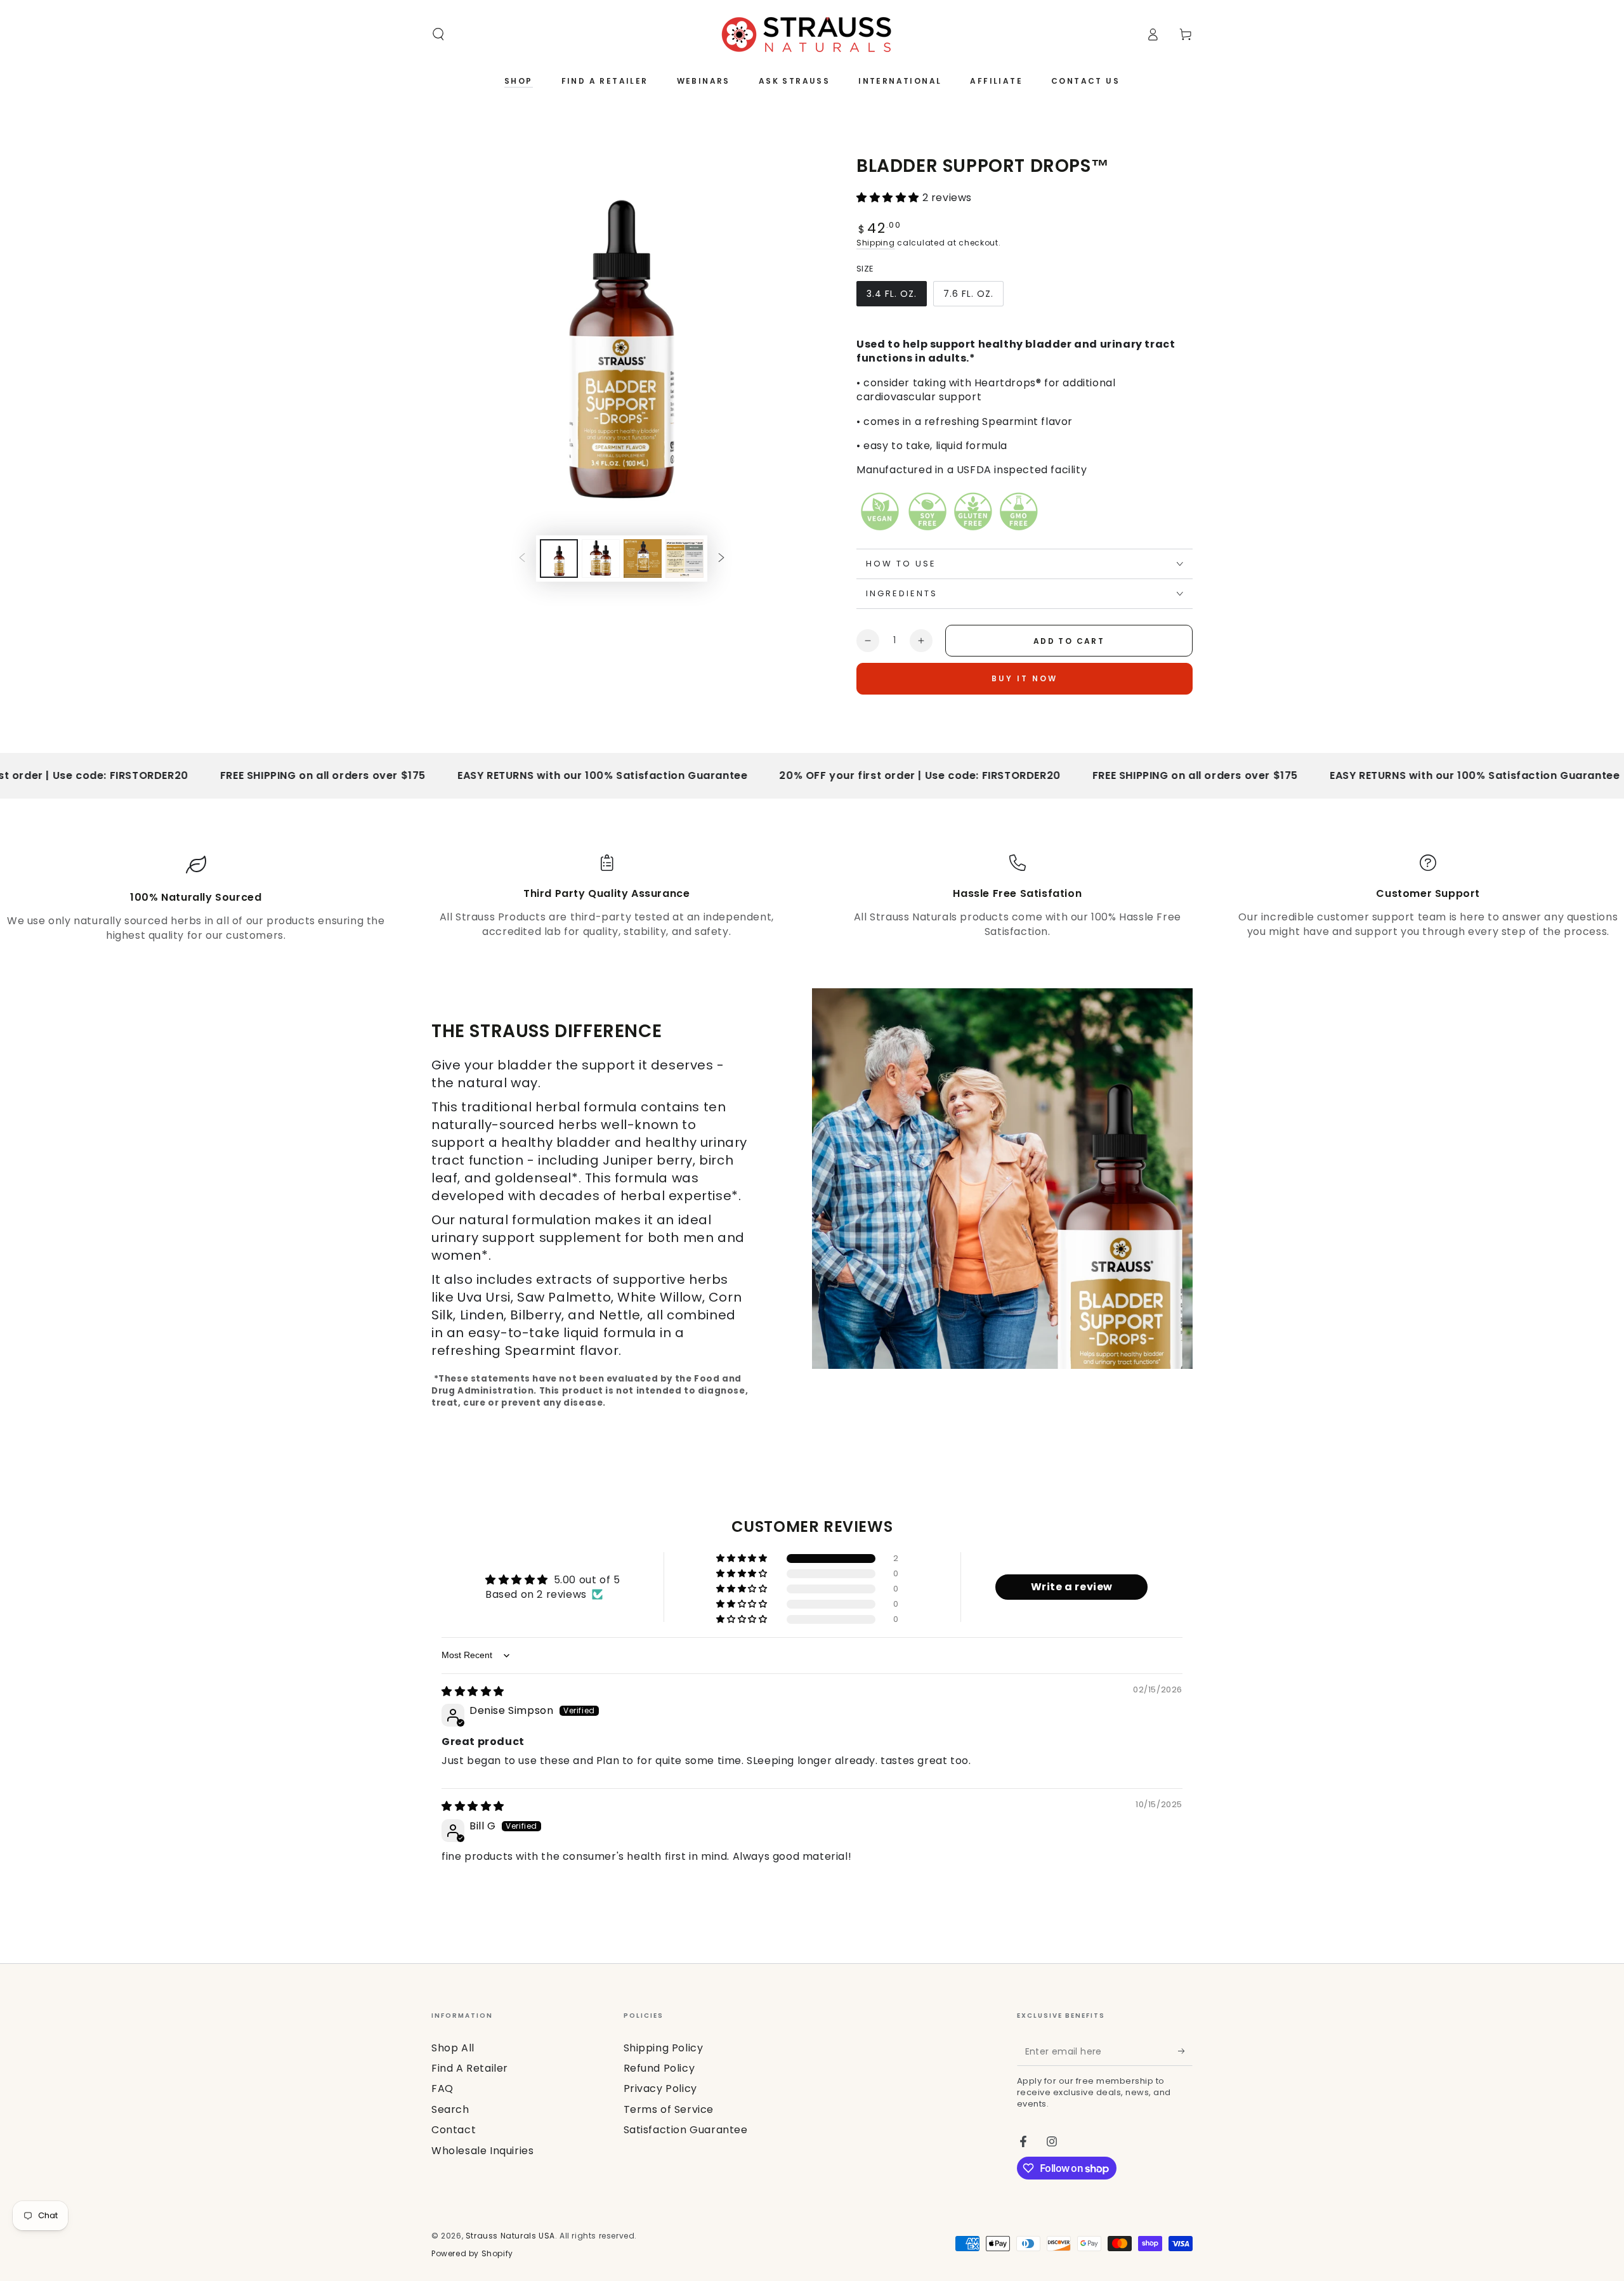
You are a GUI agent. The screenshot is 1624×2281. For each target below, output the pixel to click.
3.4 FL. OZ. (895, 297)
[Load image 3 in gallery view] (601, 559)
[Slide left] (522, 559)
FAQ (442, 2088)
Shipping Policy (664, 2048)
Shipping (876, 243)
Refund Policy (659, 2068)
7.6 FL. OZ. (972, 297)
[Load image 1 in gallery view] (559, 559)
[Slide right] (721, 559)
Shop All (453, 2048)
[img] (473, 1691)
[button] (438, 34)
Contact (454, 2130)
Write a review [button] (1072, 1587)
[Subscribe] (1185, 2051)
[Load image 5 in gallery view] (684, 559)
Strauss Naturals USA (510, 2236)
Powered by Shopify (472, 2254)
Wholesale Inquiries (482, 2151)
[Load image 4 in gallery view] (643, 559)
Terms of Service (669, 2109)
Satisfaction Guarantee (686, 2130)
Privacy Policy (660, 2088)
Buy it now (1025, 678)
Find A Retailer (470, 2068)
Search (450, 2109)
